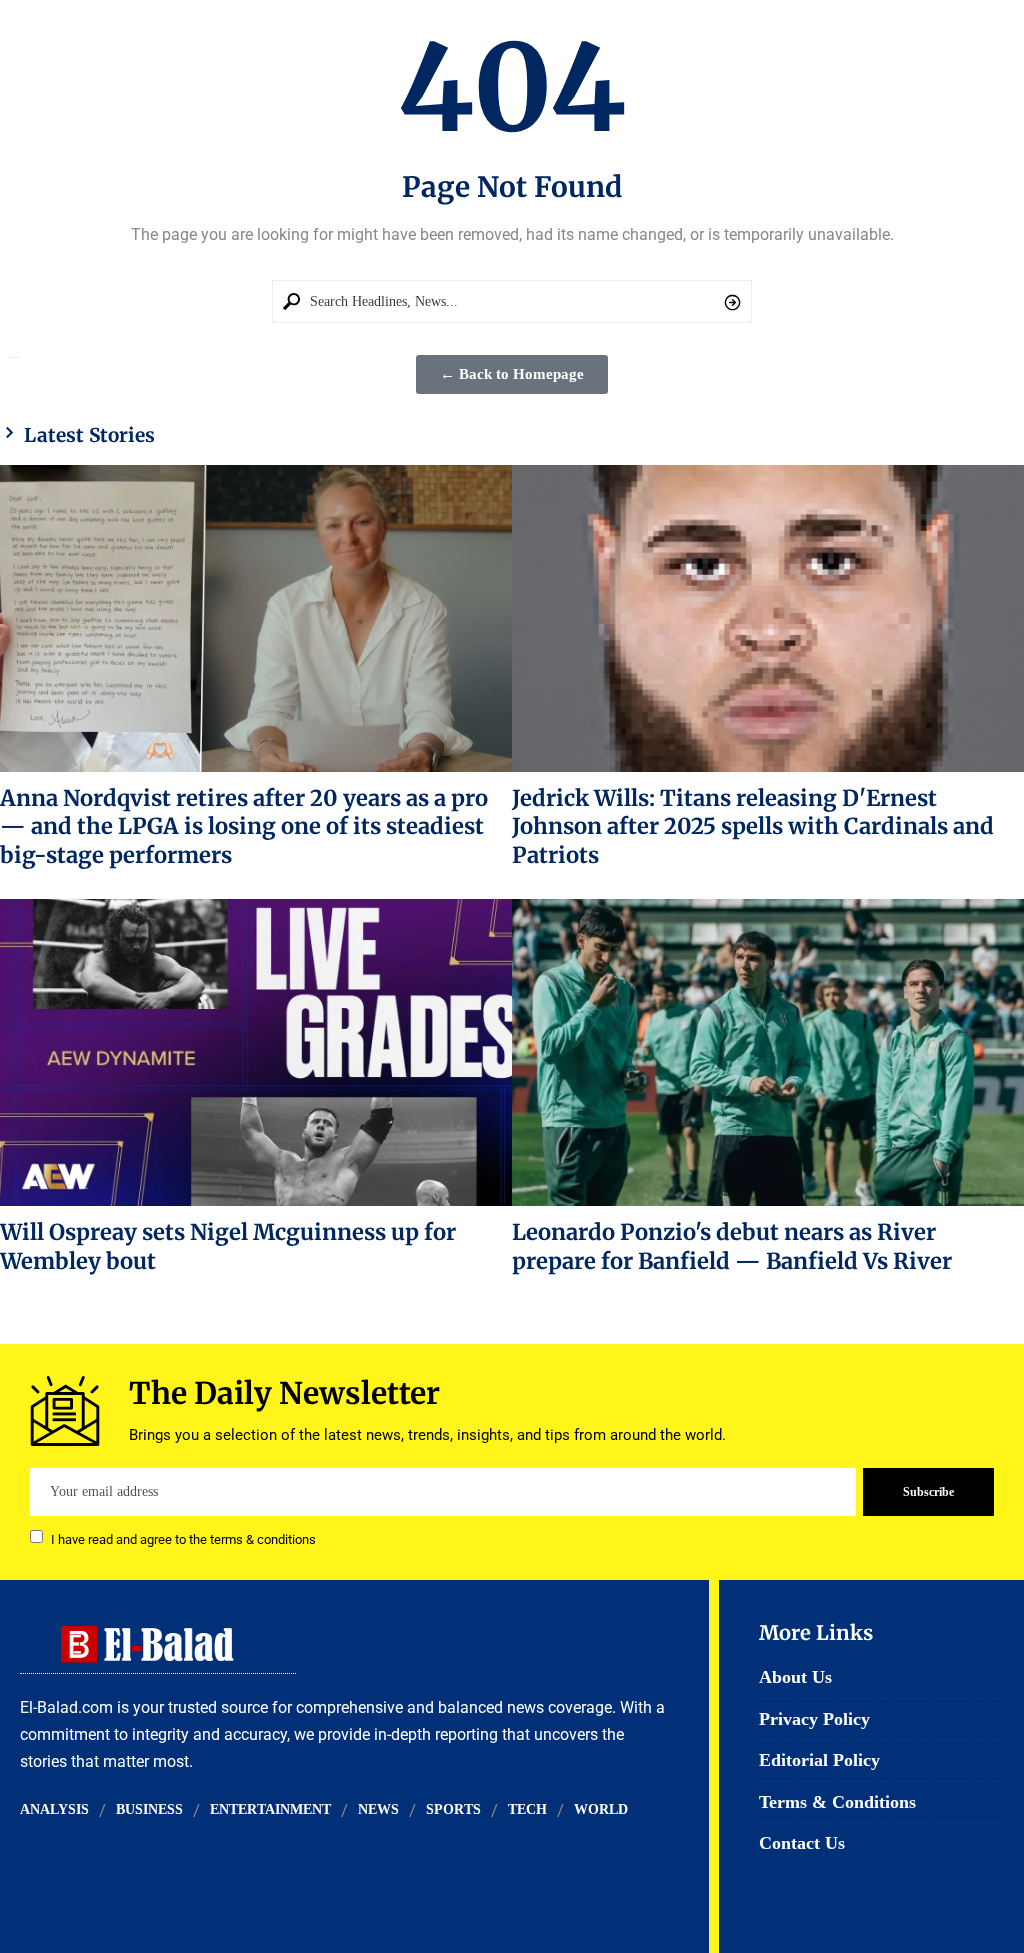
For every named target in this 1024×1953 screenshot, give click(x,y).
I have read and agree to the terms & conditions (183, 1538)
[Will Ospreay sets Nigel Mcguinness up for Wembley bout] (256, 1052)
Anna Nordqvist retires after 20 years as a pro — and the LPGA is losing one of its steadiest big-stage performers (244, 826)
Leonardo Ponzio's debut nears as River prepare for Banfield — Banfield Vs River (732, 1246)
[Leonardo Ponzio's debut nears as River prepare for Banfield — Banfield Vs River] (768, 1052)
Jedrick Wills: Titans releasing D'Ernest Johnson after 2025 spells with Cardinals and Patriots (753, 826)
